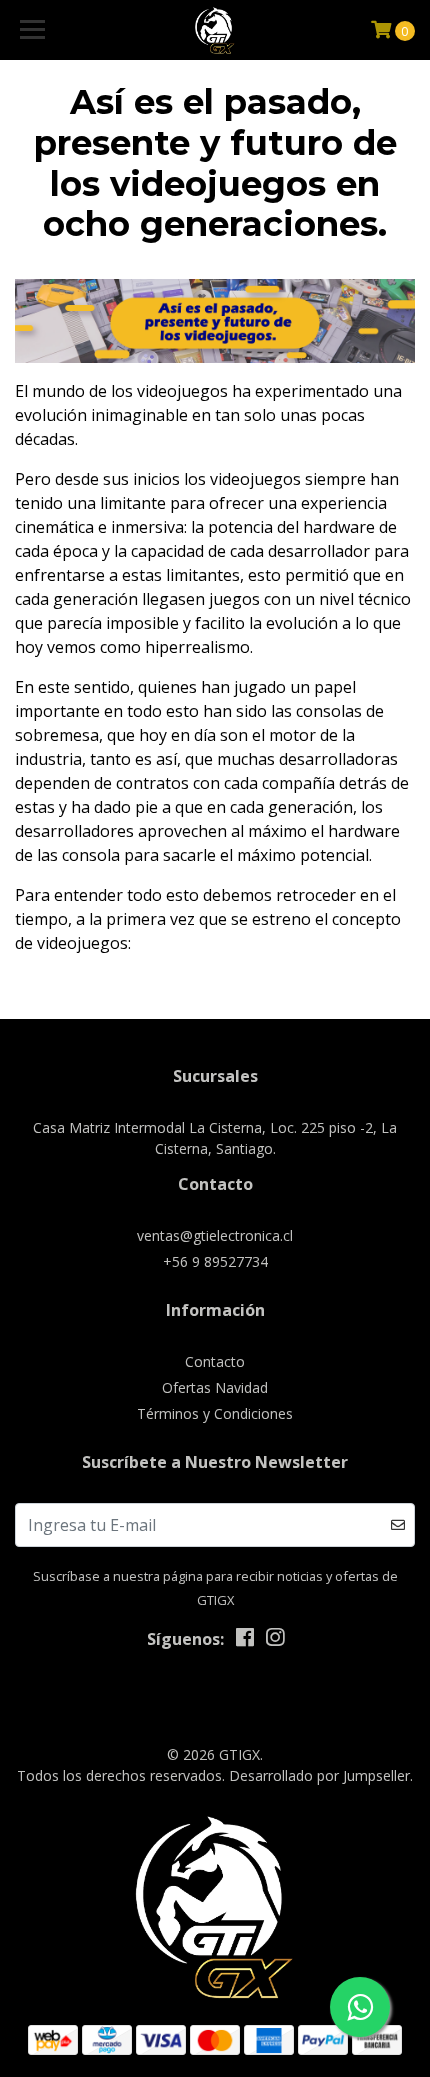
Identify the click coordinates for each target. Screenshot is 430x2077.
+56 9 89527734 (215, 1261)
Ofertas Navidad (215, 1387)
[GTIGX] (215, 30)
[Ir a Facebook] (245, 1641)
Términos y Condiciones (215, 1413)
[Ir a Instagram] (275, 1641)
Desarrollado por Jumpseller (319, 1775)
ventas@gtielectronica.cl (215, 1235)
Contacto (215, 1361)
